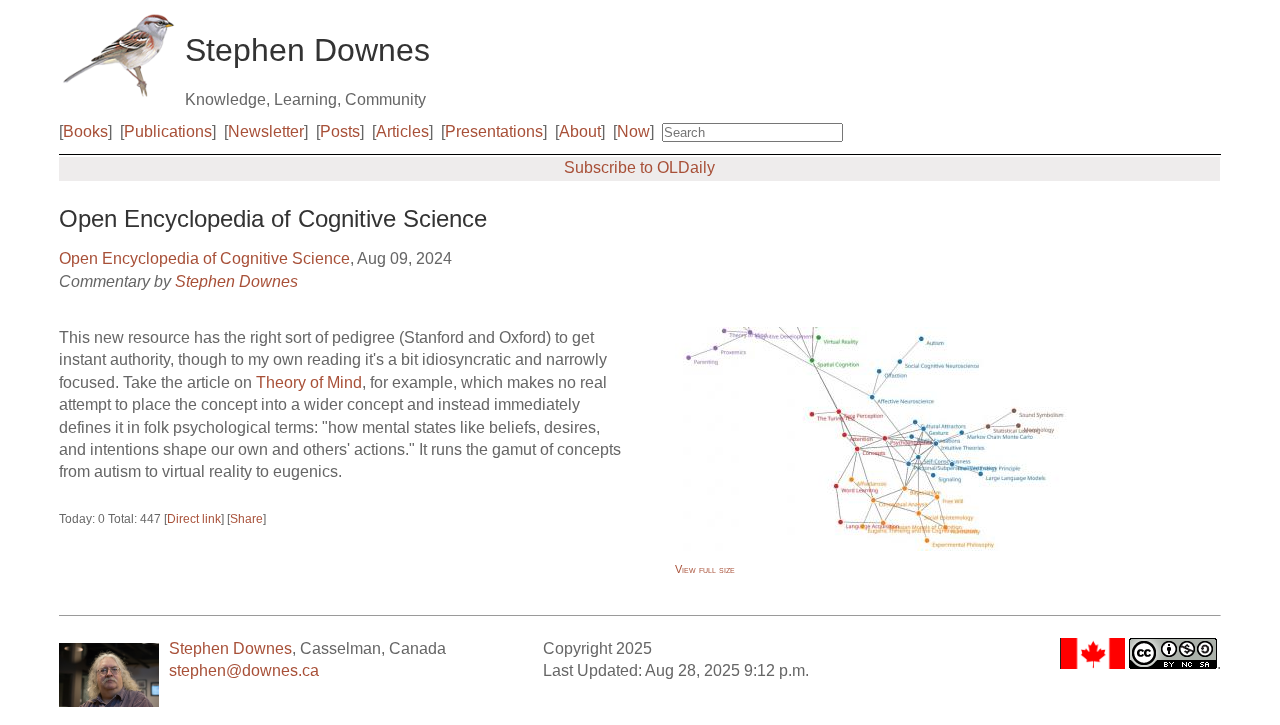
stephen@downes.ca (244, 670)
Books (85, 131)
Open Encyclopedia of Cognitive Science (204, 258)
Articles (402, 131)
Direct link (194, 519)
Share (246, 519)
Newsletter (266, 131)
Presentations (494, 131)
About (580, 131)
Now (633, 131)
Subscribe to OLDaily (639, 167)
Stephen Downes (236, 281)
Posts (340, 131)
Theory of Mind (309, 382)
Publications (168, 131)
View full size (705, 569)
